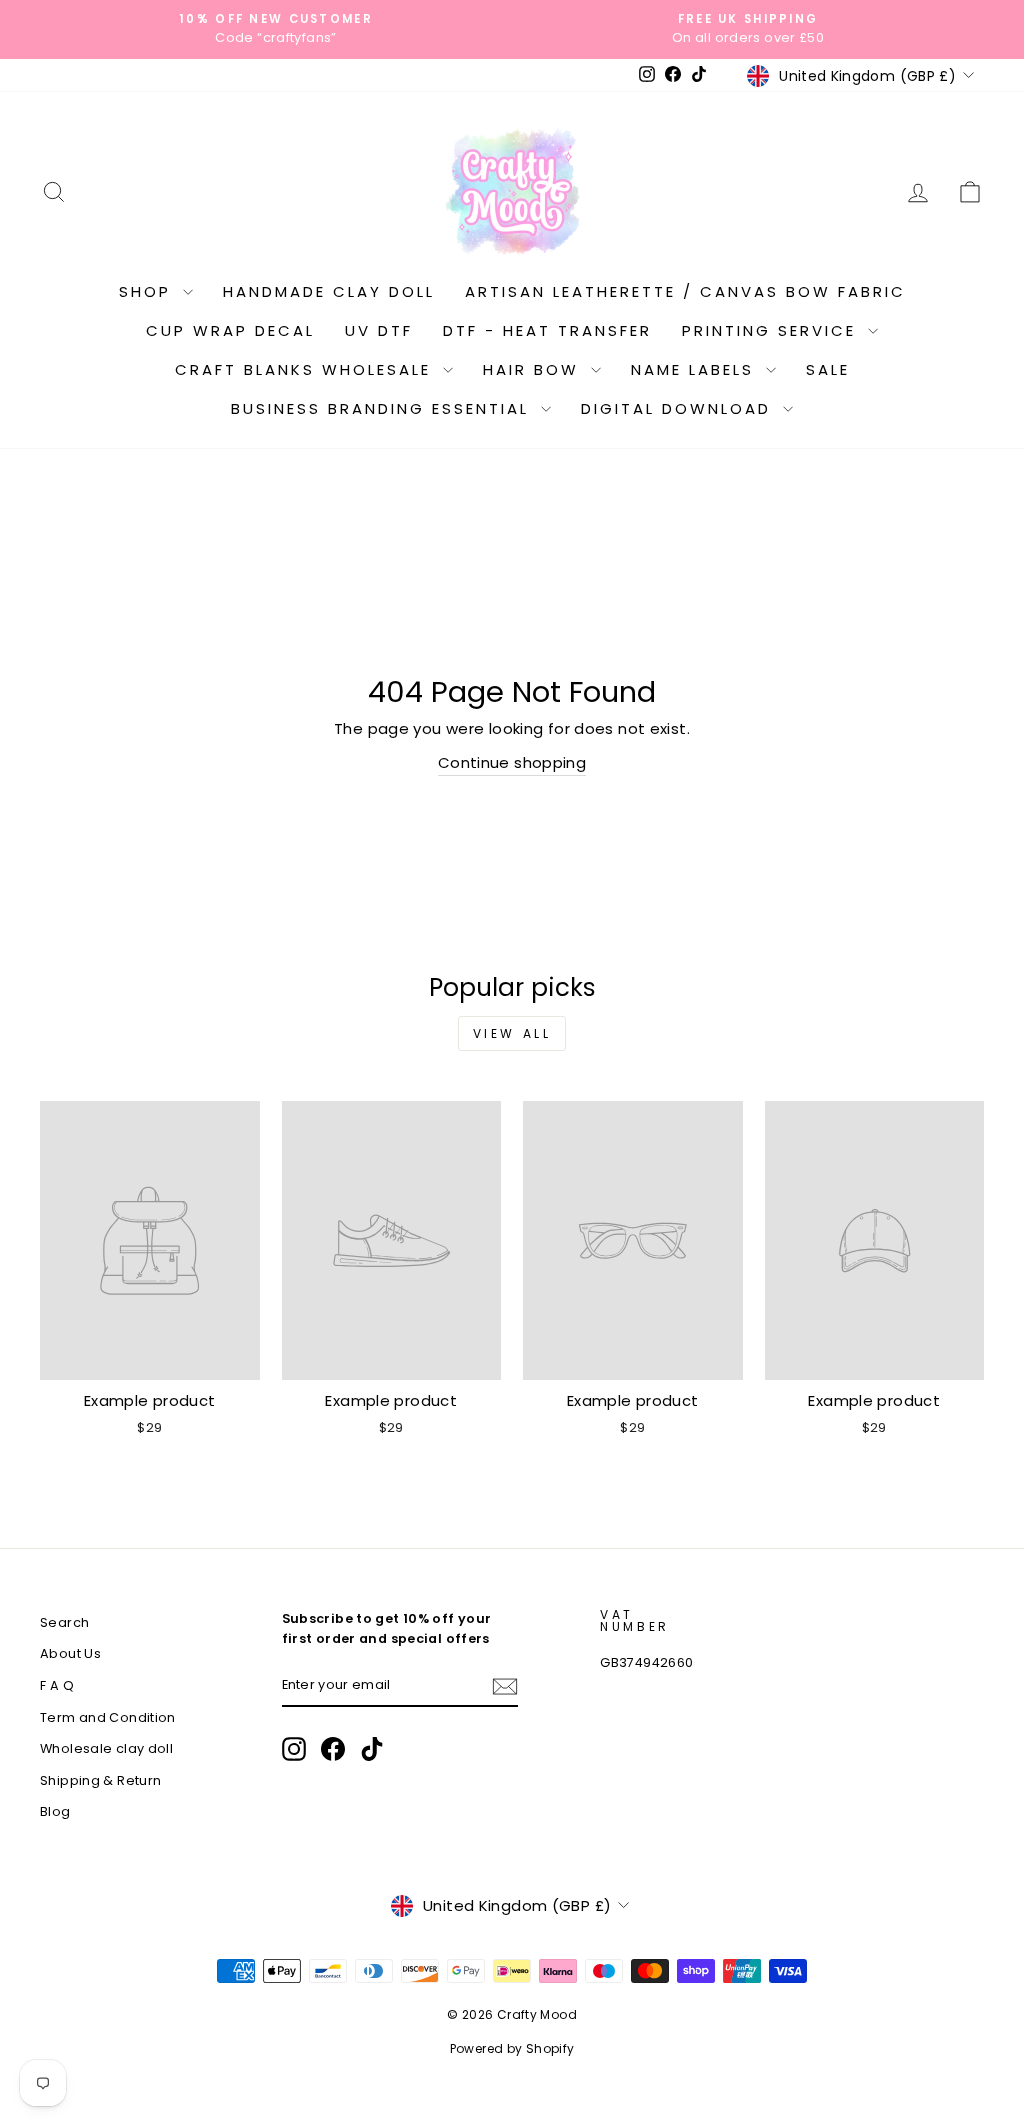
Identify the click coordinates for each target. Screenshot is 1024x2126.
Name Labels (696, 369)
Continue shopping (512, 762)
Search (64, 1622)
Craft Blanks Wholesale (306, 369)
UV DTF (379, 330)
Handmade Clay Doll (329, 291)
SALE (828, 369)
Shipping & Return (100, 1780)
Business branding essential (383, 408)
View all (512, 1033)
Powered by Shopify (512, 2048)
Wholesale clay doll (106, 1748)
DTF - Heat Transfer (547, 330)
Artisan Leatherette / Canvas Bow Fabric (685, 291)
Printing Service (772, 330)
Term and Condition (108, 1717)
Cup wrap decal (230, 330)
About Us (70, 1653)
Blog (55, 1811)
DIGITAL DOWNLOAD (679, 408)
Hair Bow (534, 369)
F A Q (57, 1685)
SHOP (148, 291)
